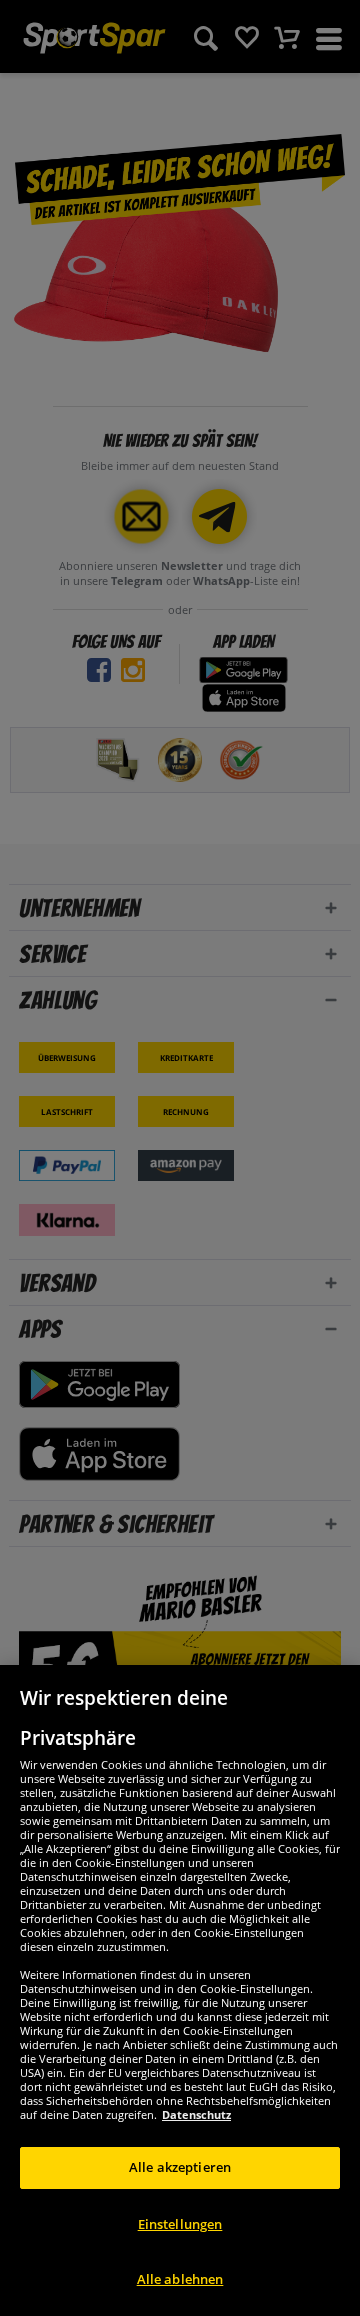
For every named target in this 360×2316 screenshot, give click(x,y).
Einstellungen (180, 2224)
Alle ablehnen (180, 2279)
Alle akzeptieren (180, 2167)
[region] (180, 1990)
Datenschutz (196, 2114)
